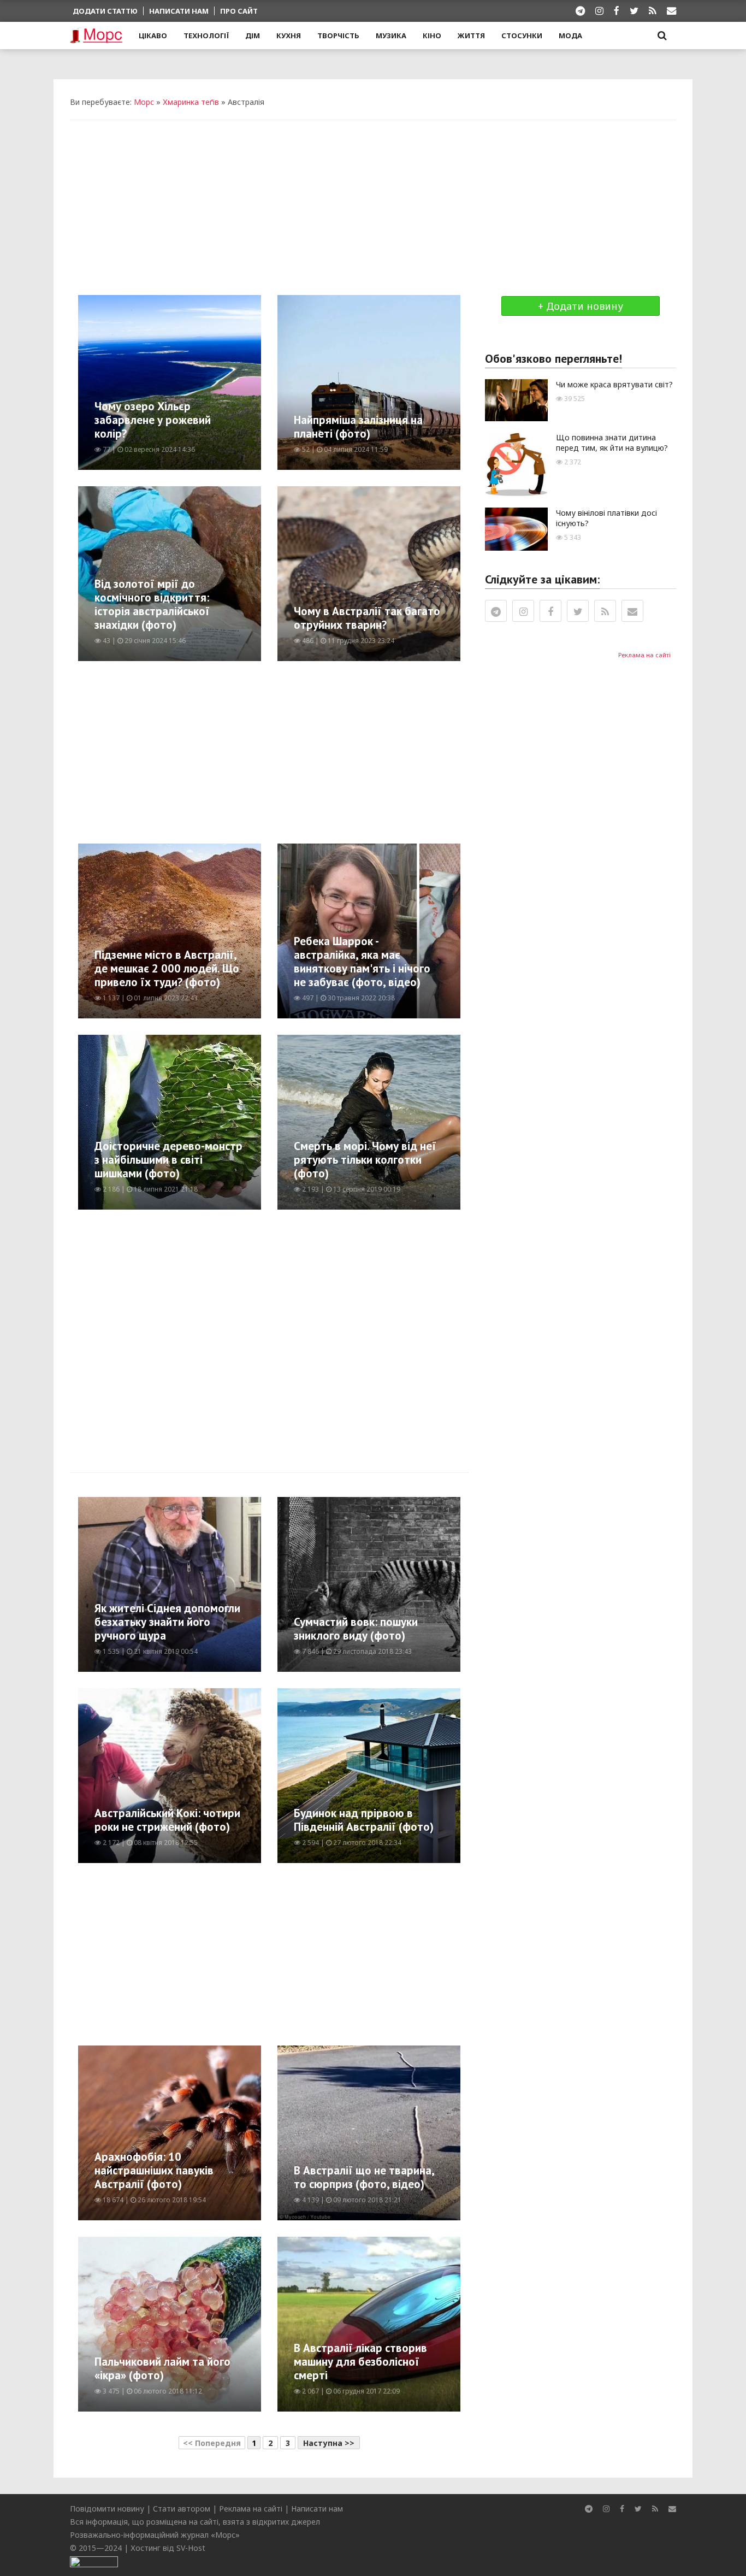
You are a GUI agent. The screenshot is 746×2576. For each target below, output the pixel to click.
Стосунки (522, 36)
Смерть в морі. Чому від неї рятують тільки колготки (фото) (365, 1160)
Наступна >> (329, 2443)
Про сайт (239, 11)
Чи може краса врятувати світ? (614, 384)
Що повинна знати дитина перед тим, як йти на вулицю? (612, 443)
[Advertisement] (373, 208)
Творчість (338, 36)
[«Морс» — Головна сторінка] (96, 36)
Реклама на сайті (644, 655)
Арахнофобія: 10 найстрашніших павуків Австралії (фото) (154, 2170)
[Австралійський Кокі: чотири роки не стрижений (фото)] (231, 1775)
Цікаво (153, 36)
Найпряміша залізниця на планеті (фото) (358, 427)
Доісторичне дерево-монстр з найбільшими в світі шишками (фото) (168, 1160)
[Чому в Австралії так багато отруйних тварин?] (406, 573)
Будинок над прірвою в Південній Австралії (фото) (364, 1820)
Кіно (432, 36)
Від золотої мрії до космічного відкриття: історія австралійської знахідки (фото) (152, 604)
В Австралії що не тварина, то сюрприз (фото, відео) (364, 2177)
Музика (391, 36)
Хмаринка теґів (191, 102)
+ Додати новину (581, 306)
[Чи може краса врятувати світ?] (516, 399)
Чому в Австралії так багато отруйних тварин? (367, 618)
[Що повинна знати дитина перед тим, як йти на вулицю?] (516, 464)
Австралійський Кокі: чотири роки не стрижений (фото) (167, 1820)
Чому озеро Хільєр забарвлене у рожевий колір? (153, 420)
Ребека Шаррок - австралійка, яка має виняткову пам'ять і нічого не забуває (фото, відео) (362, 962)
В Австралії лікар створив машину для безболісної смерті (360, 2362)
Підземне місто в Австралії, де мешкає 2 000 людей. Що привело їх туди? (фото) (167, 968)
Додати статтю (105, 11)
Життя (471, 36)
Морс (144, 102)
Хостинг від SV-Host (168, 2548)
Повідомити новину (107, 2509)
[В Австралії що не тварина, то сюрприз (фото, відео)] (410, 2132)
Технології (206, 36)
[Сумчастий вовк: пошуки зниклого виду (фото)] (409, 1584)
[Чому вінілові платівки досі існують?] (516, 528)
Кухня (289, 36)
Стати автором (182, 2509)
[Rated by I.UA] (94, 2561)
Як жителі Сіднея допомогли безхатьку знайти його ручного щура (167, 1622)
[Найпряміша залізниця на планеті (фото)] (408, 382)
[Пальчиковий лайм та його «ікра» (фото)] (206, 2323)
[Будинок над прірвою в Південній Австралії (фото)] (402, 1775)
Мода (570, 36)
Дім (253, 36)
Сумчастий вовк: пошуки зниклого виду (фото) (356, 1629)
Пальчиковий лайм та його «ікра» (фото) (162, 2368)
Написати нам (179, 11)
